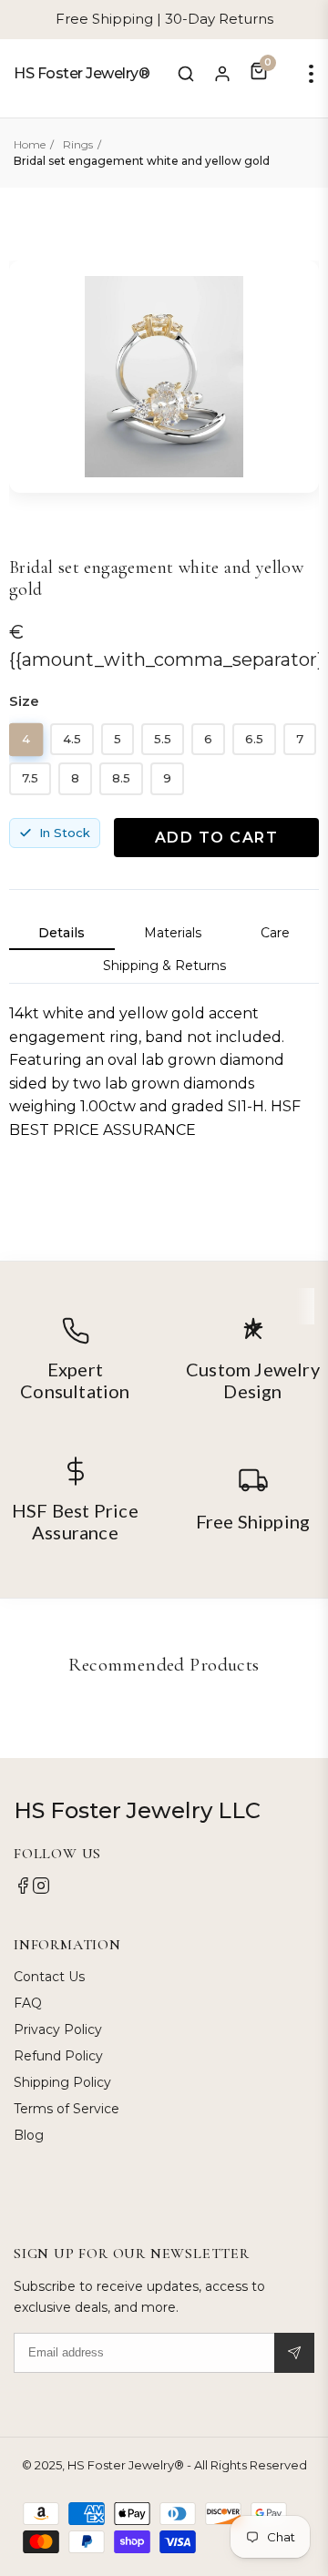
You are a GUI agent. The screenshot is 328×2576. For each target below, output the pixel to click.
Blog (29, 2135)
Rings (78, 144)
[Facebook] (23, 1890)
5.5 (163, 739)
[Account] (222, 74)
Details (61, 933)
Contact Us (49, 1977)
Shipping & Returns (164, 966)
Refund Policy (58, 2056)
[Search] (186, 74)
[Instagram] (41, 1890)
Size (24, 701)
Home (30, 144)
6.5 (254, 739)
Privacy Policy (58, 2029)
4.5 (72, 739)
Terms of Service (67, 2109)
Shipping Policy (62, 2082)
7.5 (30, 778)
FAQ (28, 2003)
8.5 (121, 778)
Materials (173, 933)
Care (275, 933)
